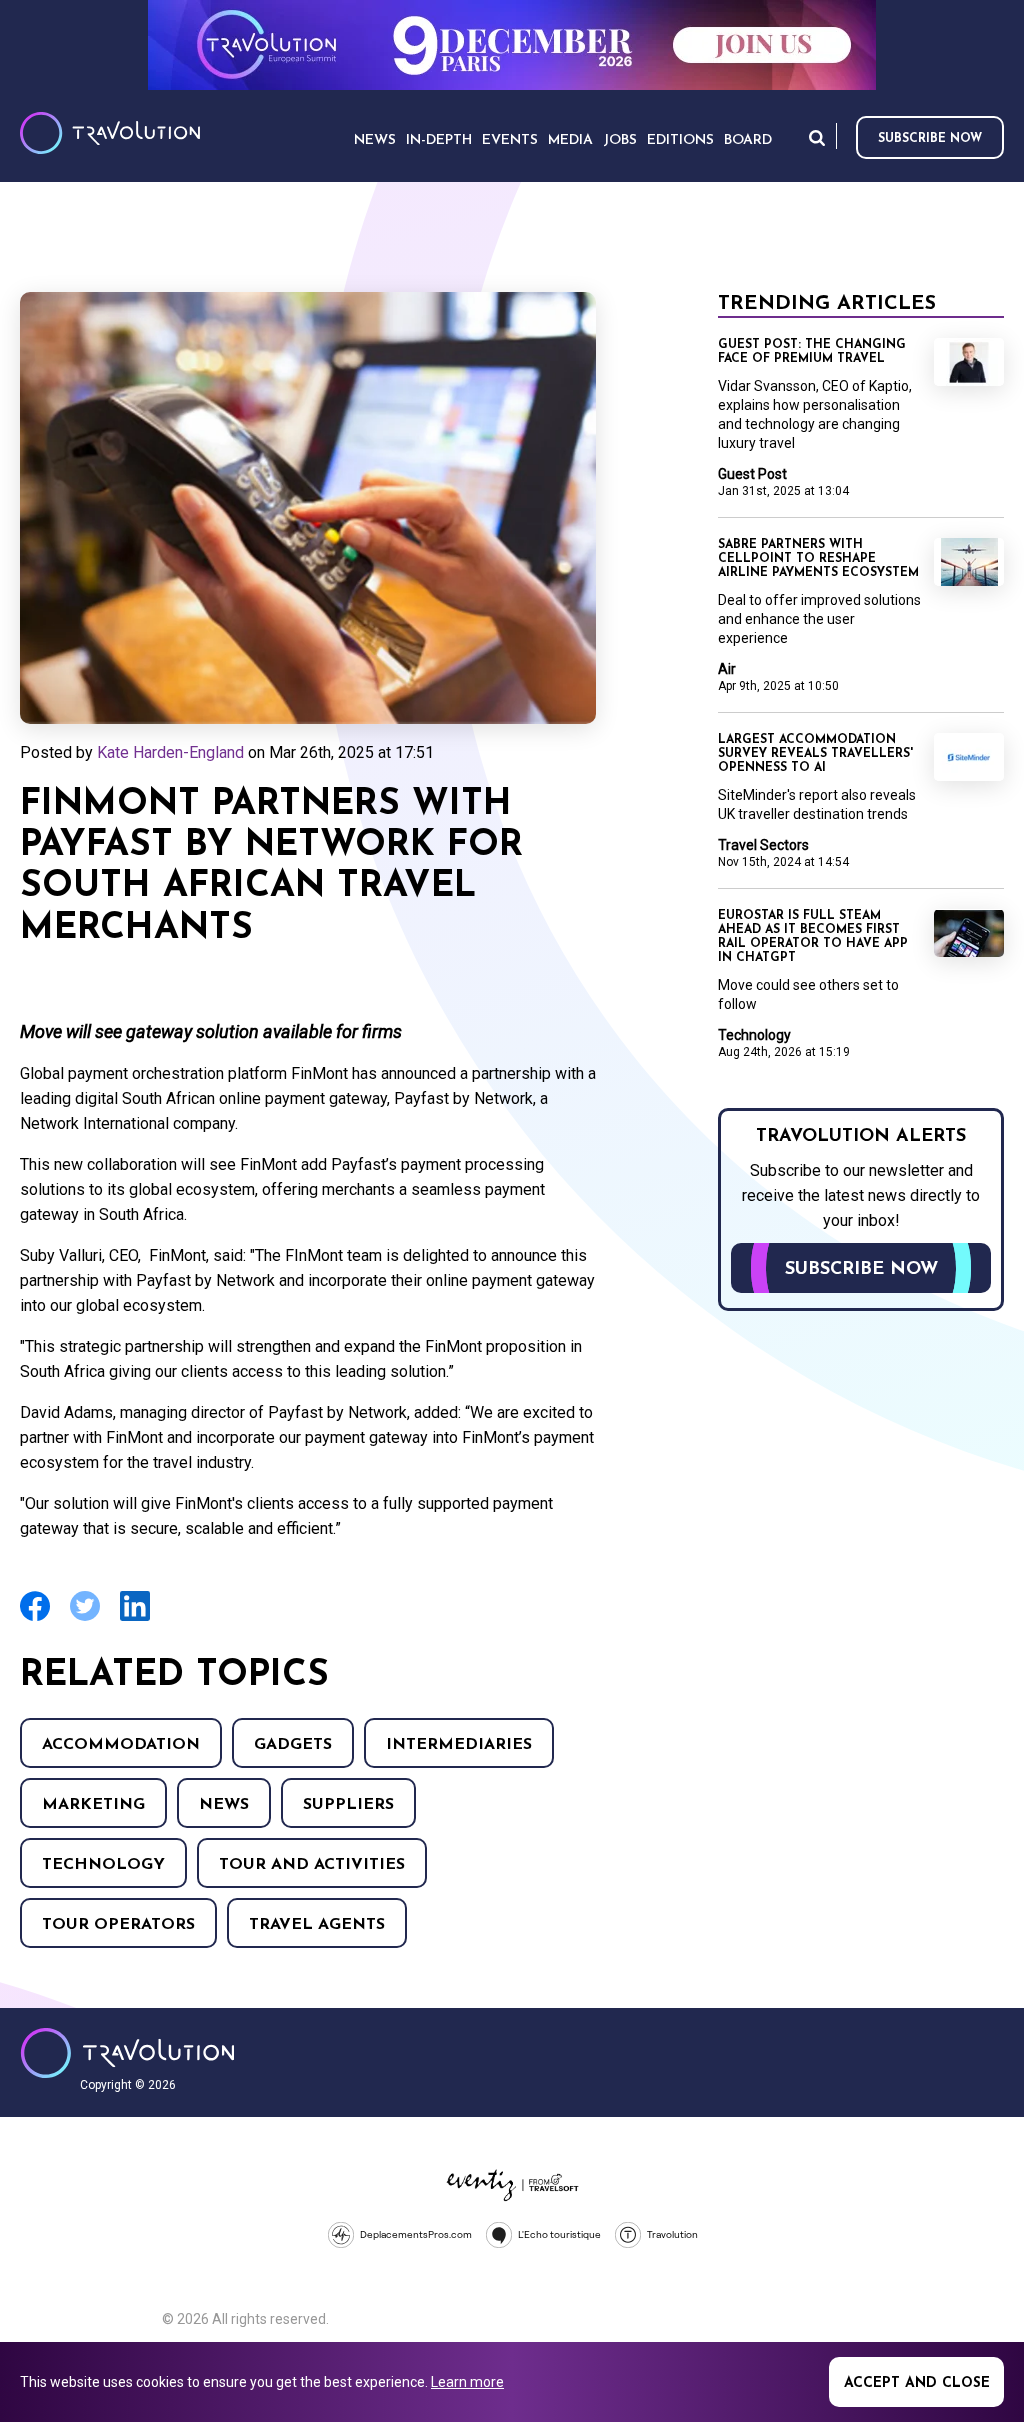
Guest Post (752, 474)
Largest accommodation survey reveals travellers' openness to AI (815, 754)
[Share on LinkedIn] (135, 1618)
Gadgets (293, 1745)
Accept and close (917, 2383)
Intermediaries (459, 1745)
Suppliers (348, 1805)
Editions (680, 140)
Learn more (467, 2382)
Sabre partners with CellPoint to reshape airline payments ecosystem (818, 559)
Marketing (93, 1805)
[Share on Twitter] (85, 1618)
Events (510, 140)
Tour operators (118, 1925)
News (224, 1805)
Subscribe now (930, 139)
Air (727, 669)
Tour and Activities (312, 1865)
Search (817, 137)
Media (570, 140)
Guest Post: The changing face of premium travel (812, 352)
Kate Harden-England (170, 752)
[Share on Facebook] (35, 1618)
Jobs (620, 140)
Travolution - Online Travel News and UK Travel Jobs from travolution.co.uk (127, 2053)
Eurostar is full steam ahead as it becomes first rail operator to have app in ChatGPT (813, 937)
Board (748, 140)
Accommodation (121, 1745)
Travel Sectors (763, 845)
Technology (103, 1865)
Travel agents (317, 1925)
